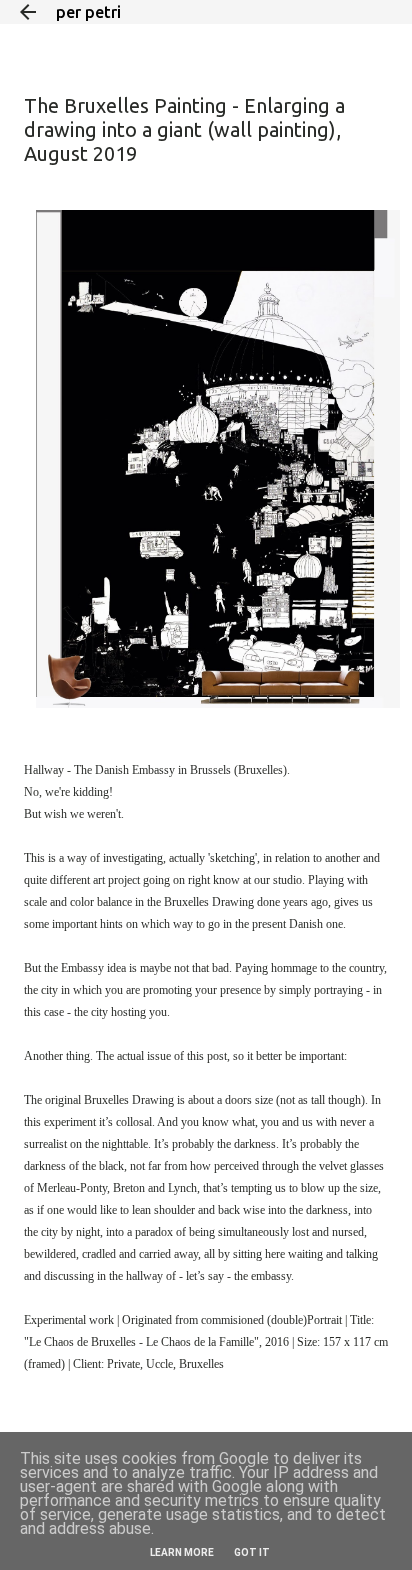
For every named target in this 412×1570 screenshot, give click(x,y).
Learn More (182, 1552)
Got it (252, 1552)
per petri (88, 12)
